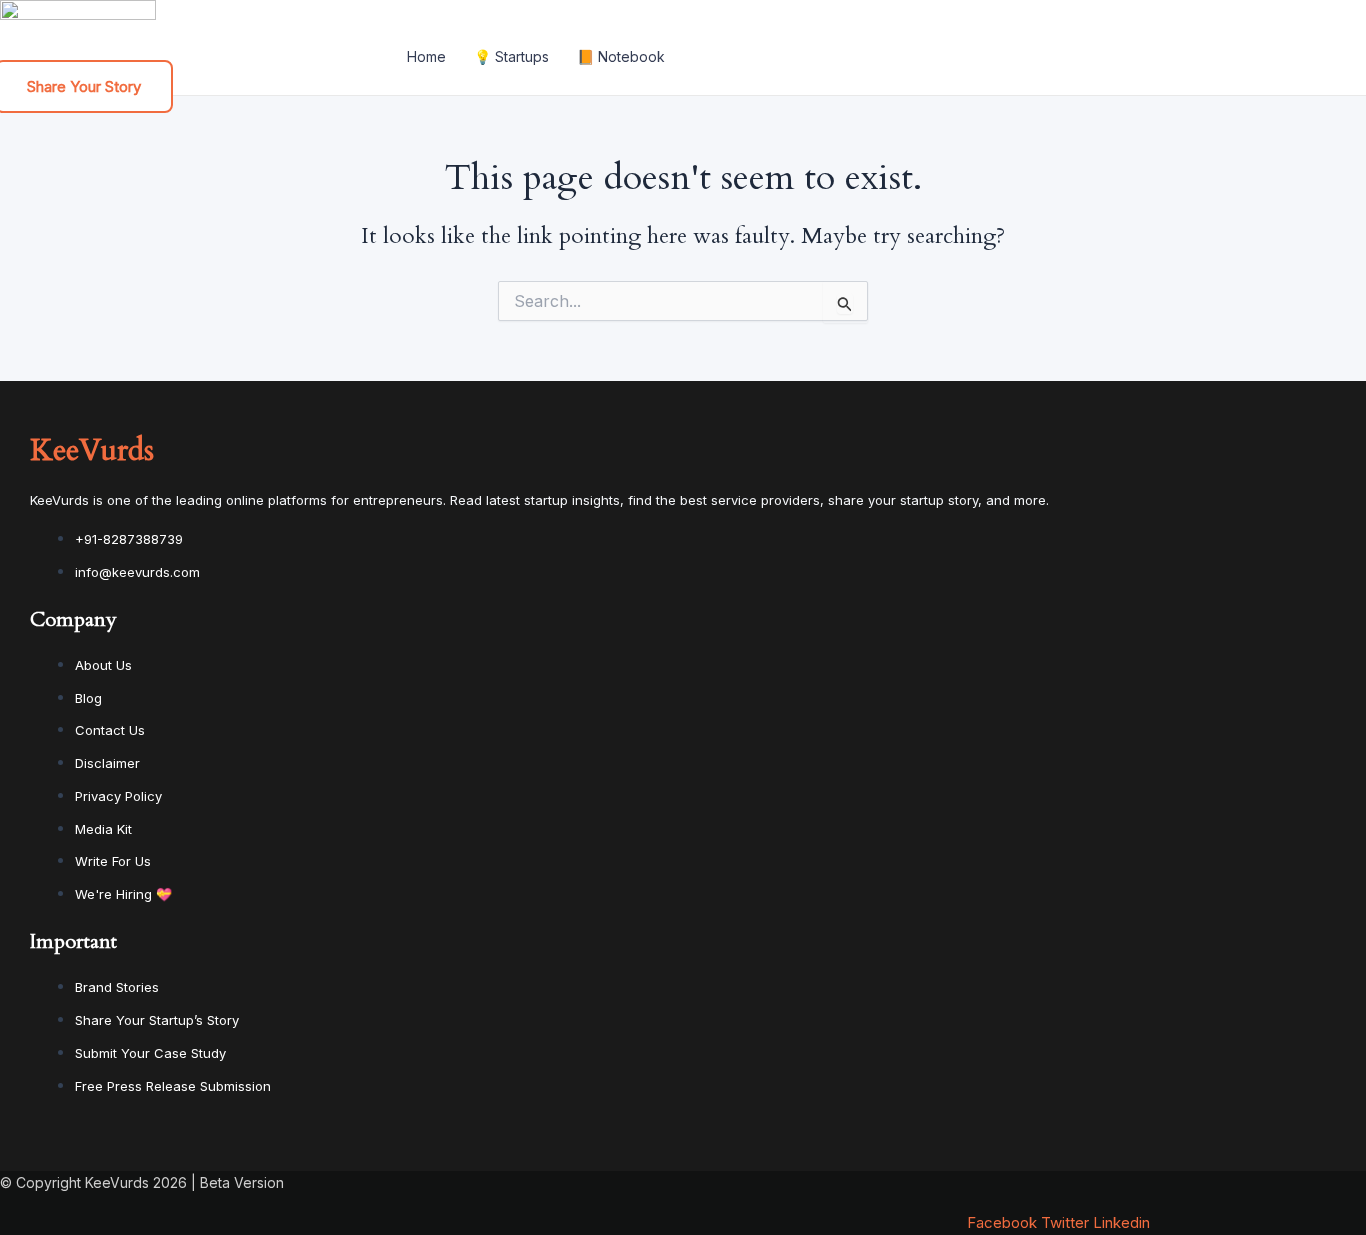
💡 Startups (511, 56)
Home (426, 56)
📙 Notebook (621, 56)
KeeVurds (92, 450)
